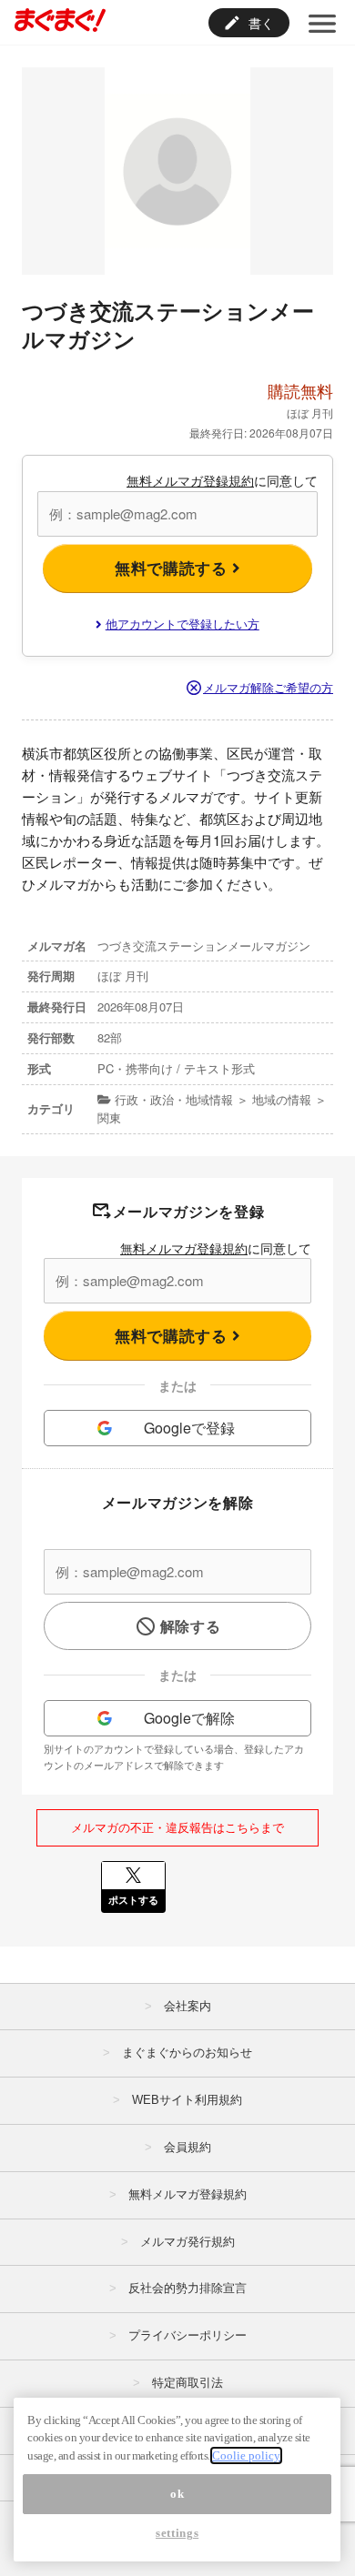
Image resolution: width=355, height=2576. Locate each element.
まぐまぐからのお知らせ (187, 2053)
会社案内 (188, 2006)
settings (177, 2533)
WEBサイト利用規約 (187, 2100)
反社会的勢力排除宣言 (188, 2288)
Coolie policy (246, 2455)
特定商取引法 (188, 2383)
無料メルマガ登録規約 (190, 480)
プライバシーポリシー (188, 2335)
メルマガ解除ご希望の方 (268, 687)
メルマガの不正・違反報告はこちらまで (177, 1827)
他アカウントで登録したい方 (183, 624)
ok (177, 2494)
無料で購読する (173, 568)
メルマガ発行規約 (188, 2242)
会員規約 (188, 2147)
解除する (191, 1626)
